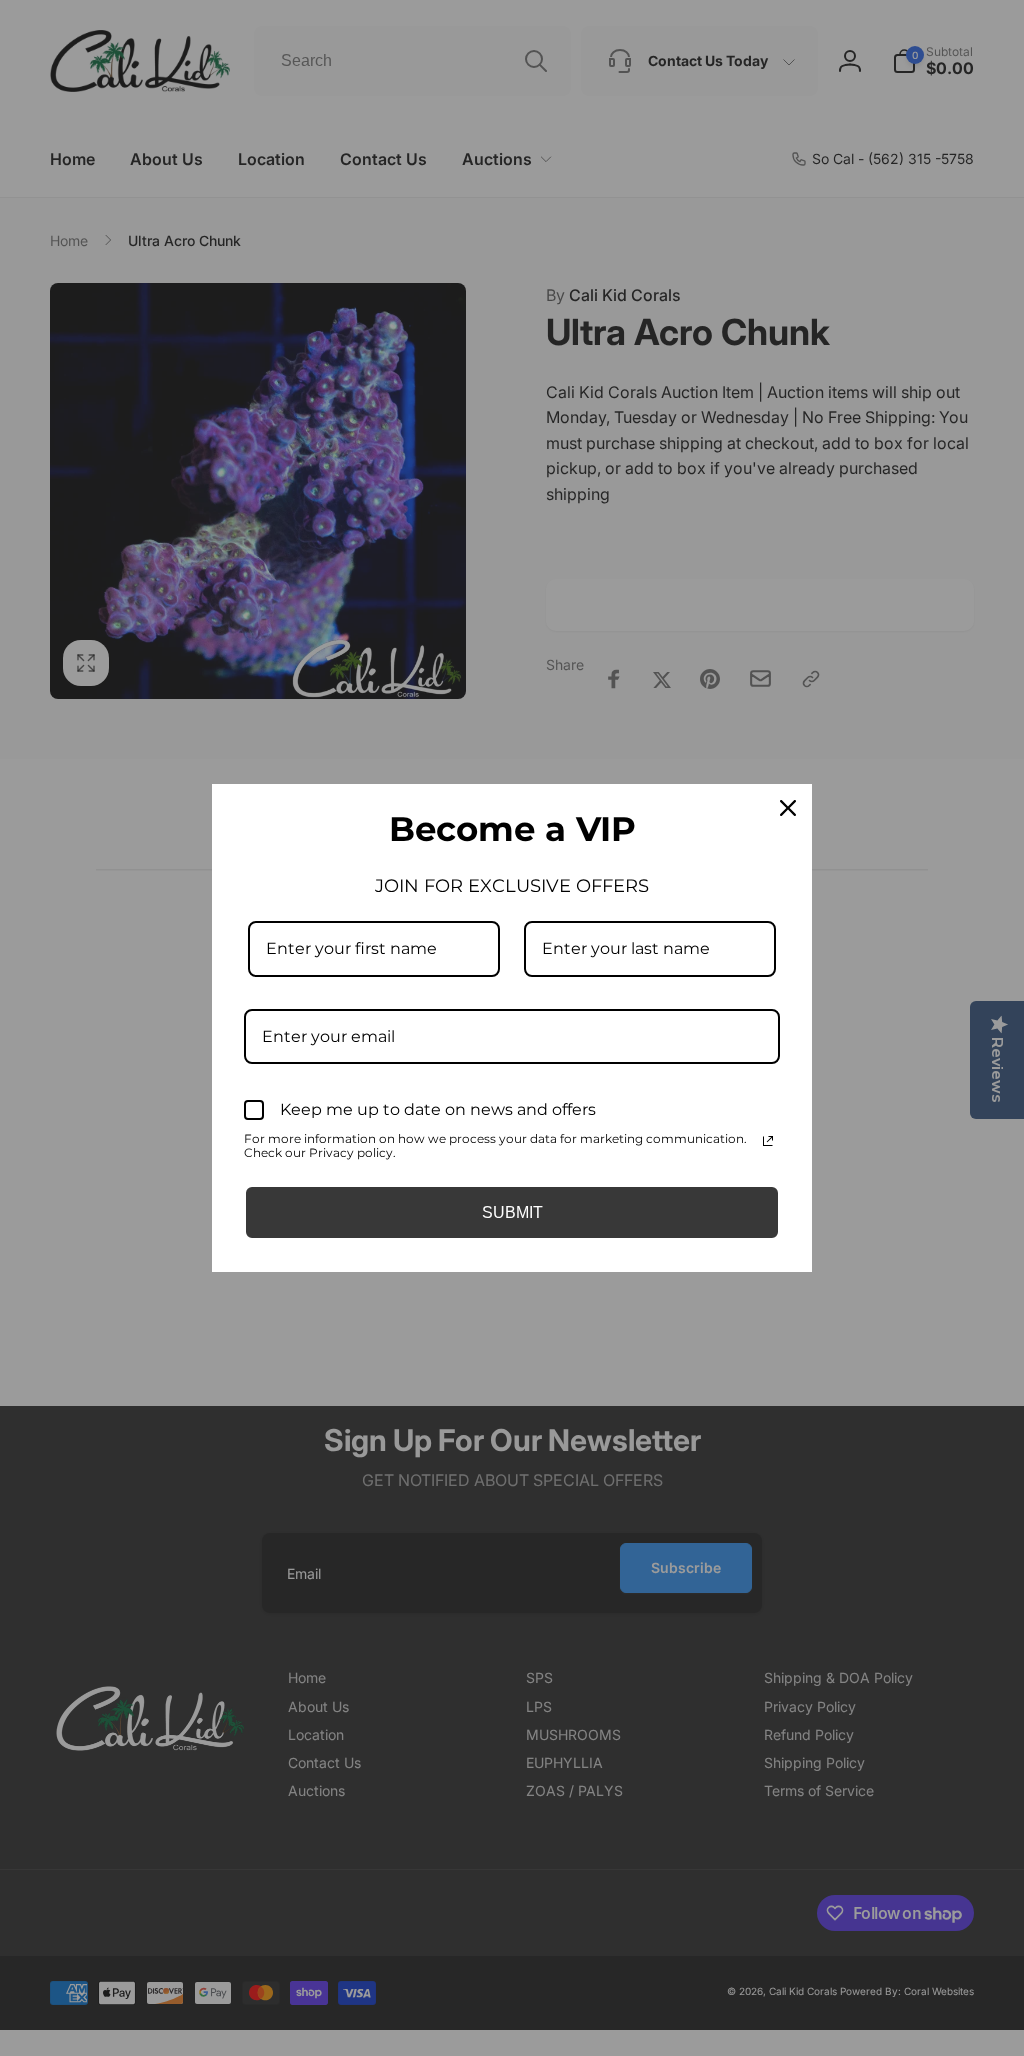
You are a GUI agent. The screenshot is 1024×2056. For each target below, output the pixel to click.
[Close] (788, 808)
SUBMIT (512, 1212)
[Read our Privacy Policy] (768, 1141)
